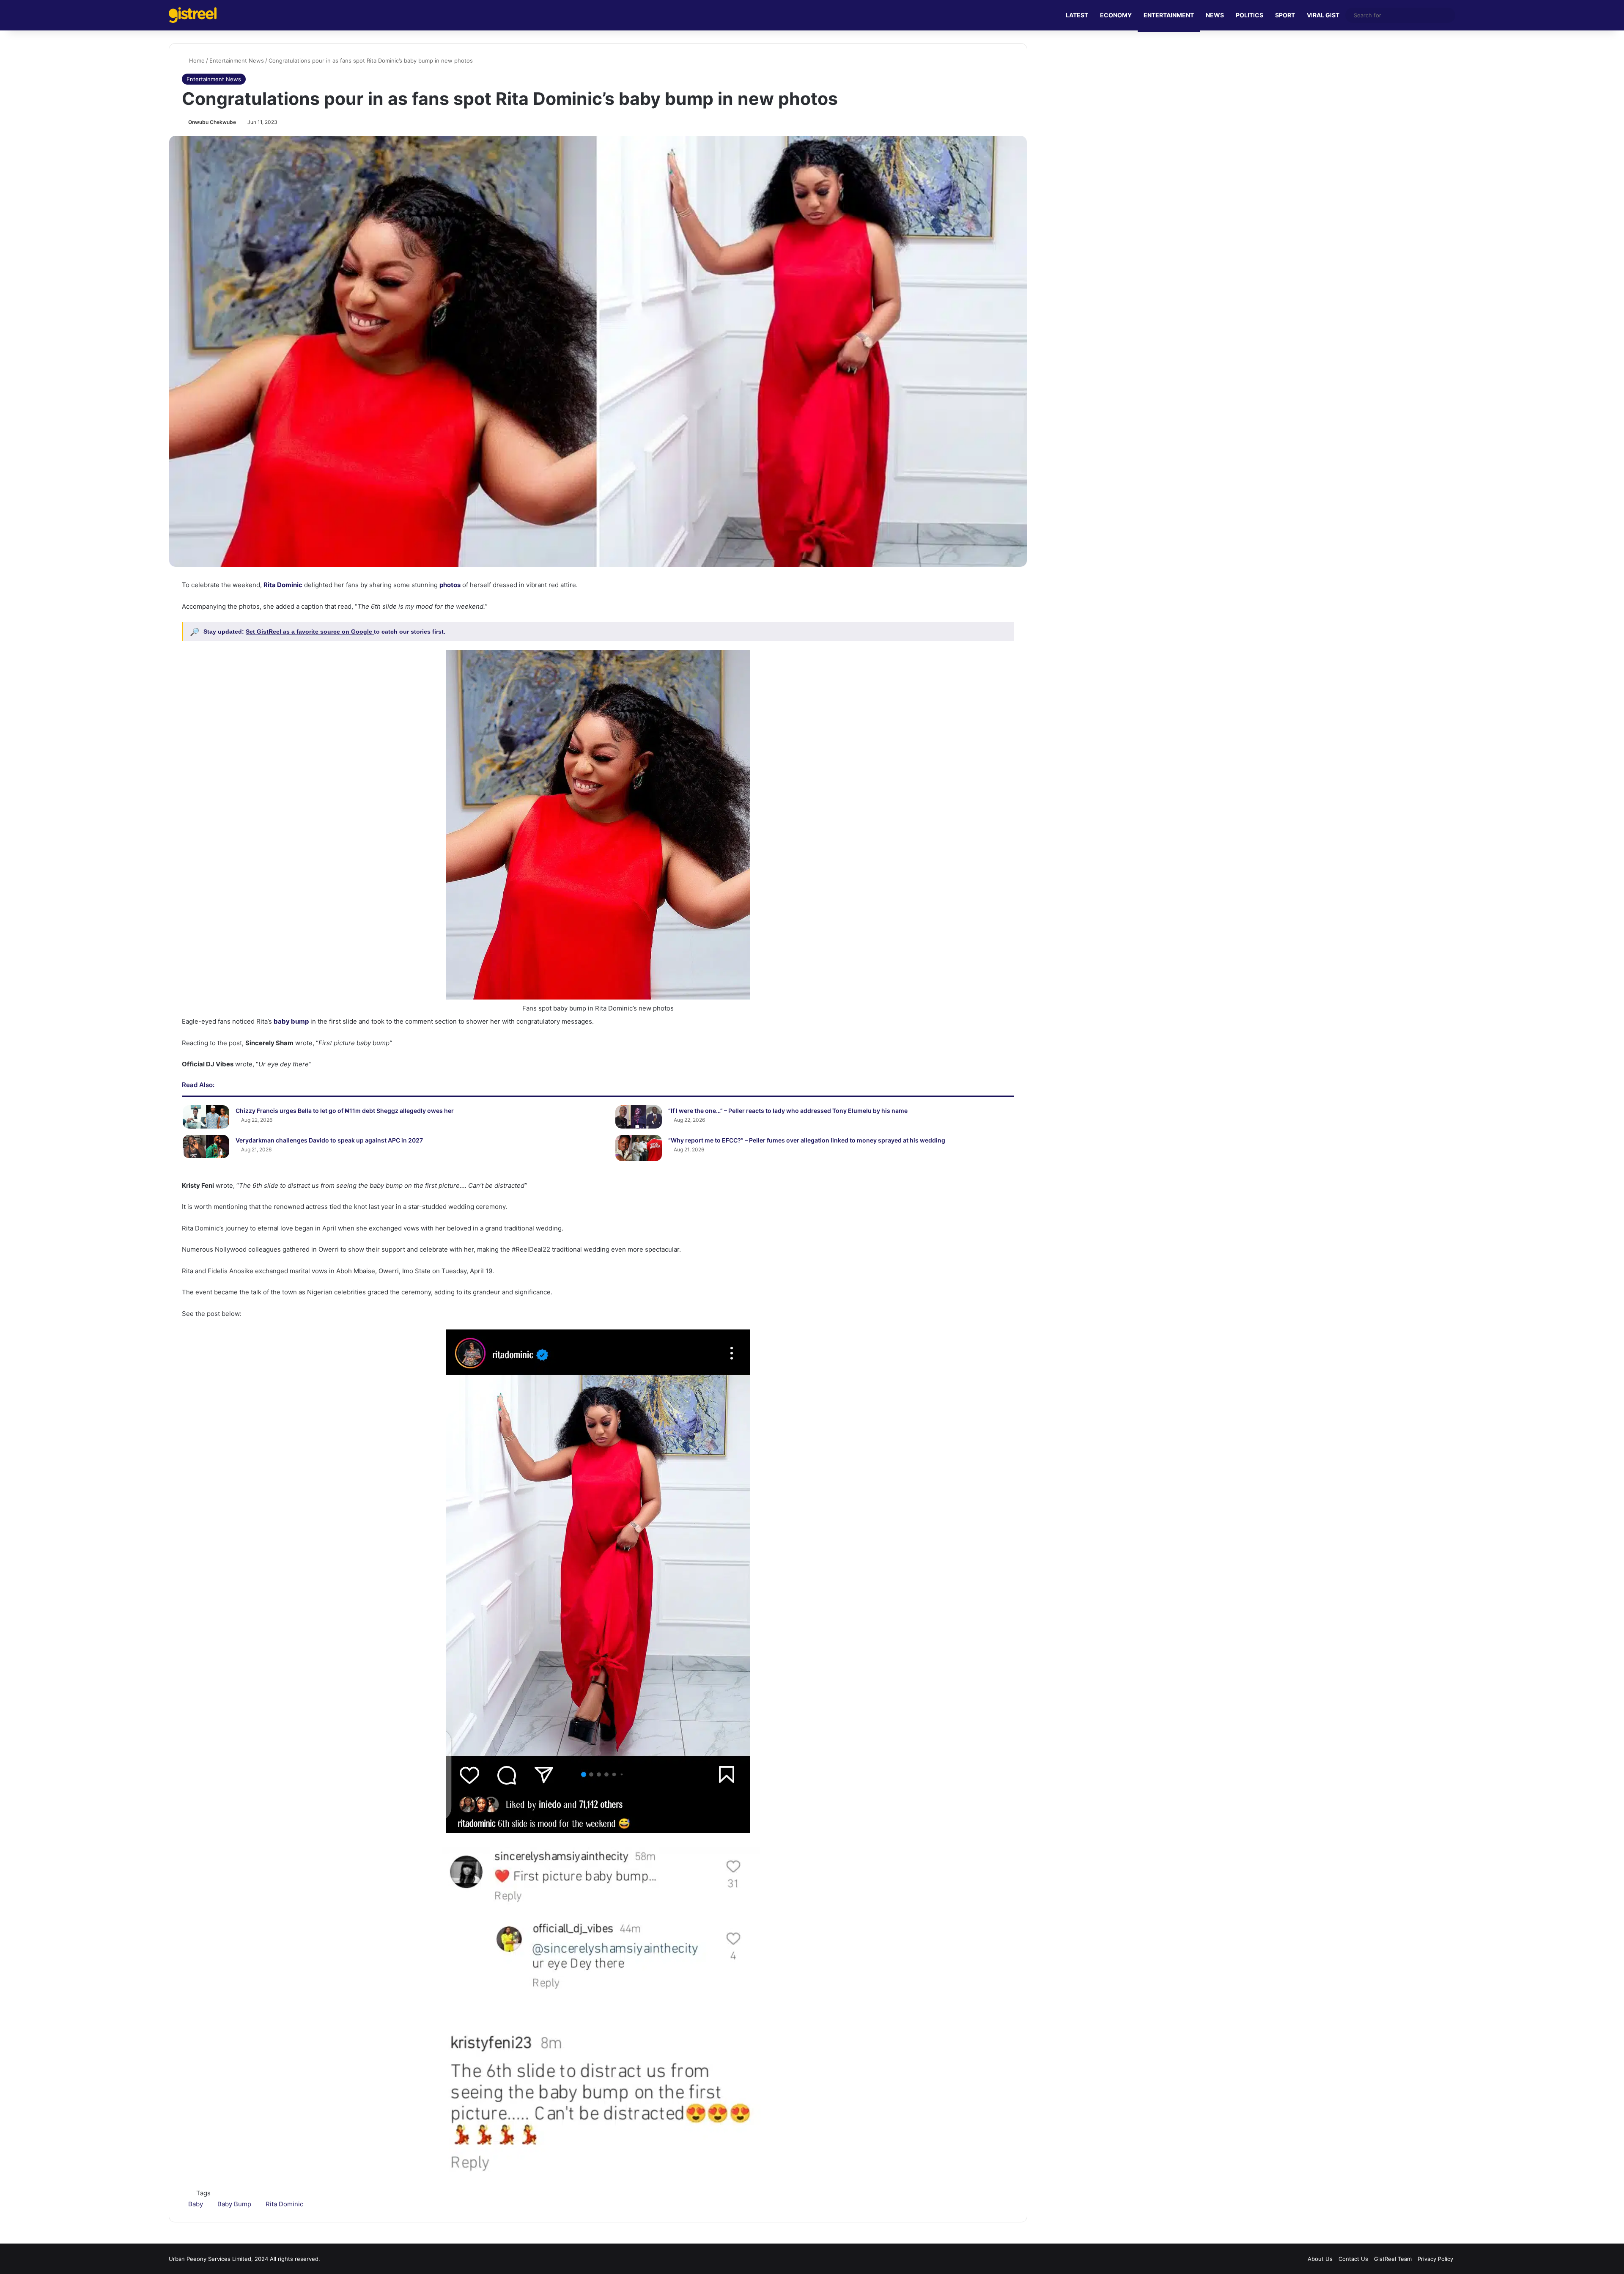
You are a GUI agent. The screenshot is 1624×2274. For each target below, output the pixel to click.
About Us (1320, 2259)
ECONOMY (1116, 15)
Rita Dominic (284, 2204)
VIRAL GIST (1323, 15)
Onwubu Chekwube (212, 122)
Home (196, 60)
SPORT (1285, 15)
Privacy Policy (1435, 2259)
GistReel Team (1393, 2259)
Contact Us (1353, 2259)
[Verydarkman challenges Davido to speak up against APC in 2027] (206, 1147)
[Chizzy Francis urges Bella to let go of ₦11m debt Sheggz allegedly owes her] (206, 1117)
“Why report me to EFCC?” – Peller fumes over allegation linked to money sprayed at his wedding (807, 1140)
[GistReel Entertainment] (193, 15)
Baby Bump (234, 2204)
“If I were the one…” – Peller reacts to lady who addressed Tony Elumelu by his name (788, 1111)
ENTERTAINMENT (1169, 15)
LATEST (1077, 15)
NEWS (1215, 15)
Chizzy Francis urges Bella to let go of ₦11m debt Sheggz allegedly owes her (345, 1111)
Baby (196, 2204)
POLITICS (1250, 15)
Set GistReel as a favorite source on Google (310, 632)
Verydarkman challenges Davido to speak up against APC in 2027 (329, 1140)
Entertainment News (237, 60)
